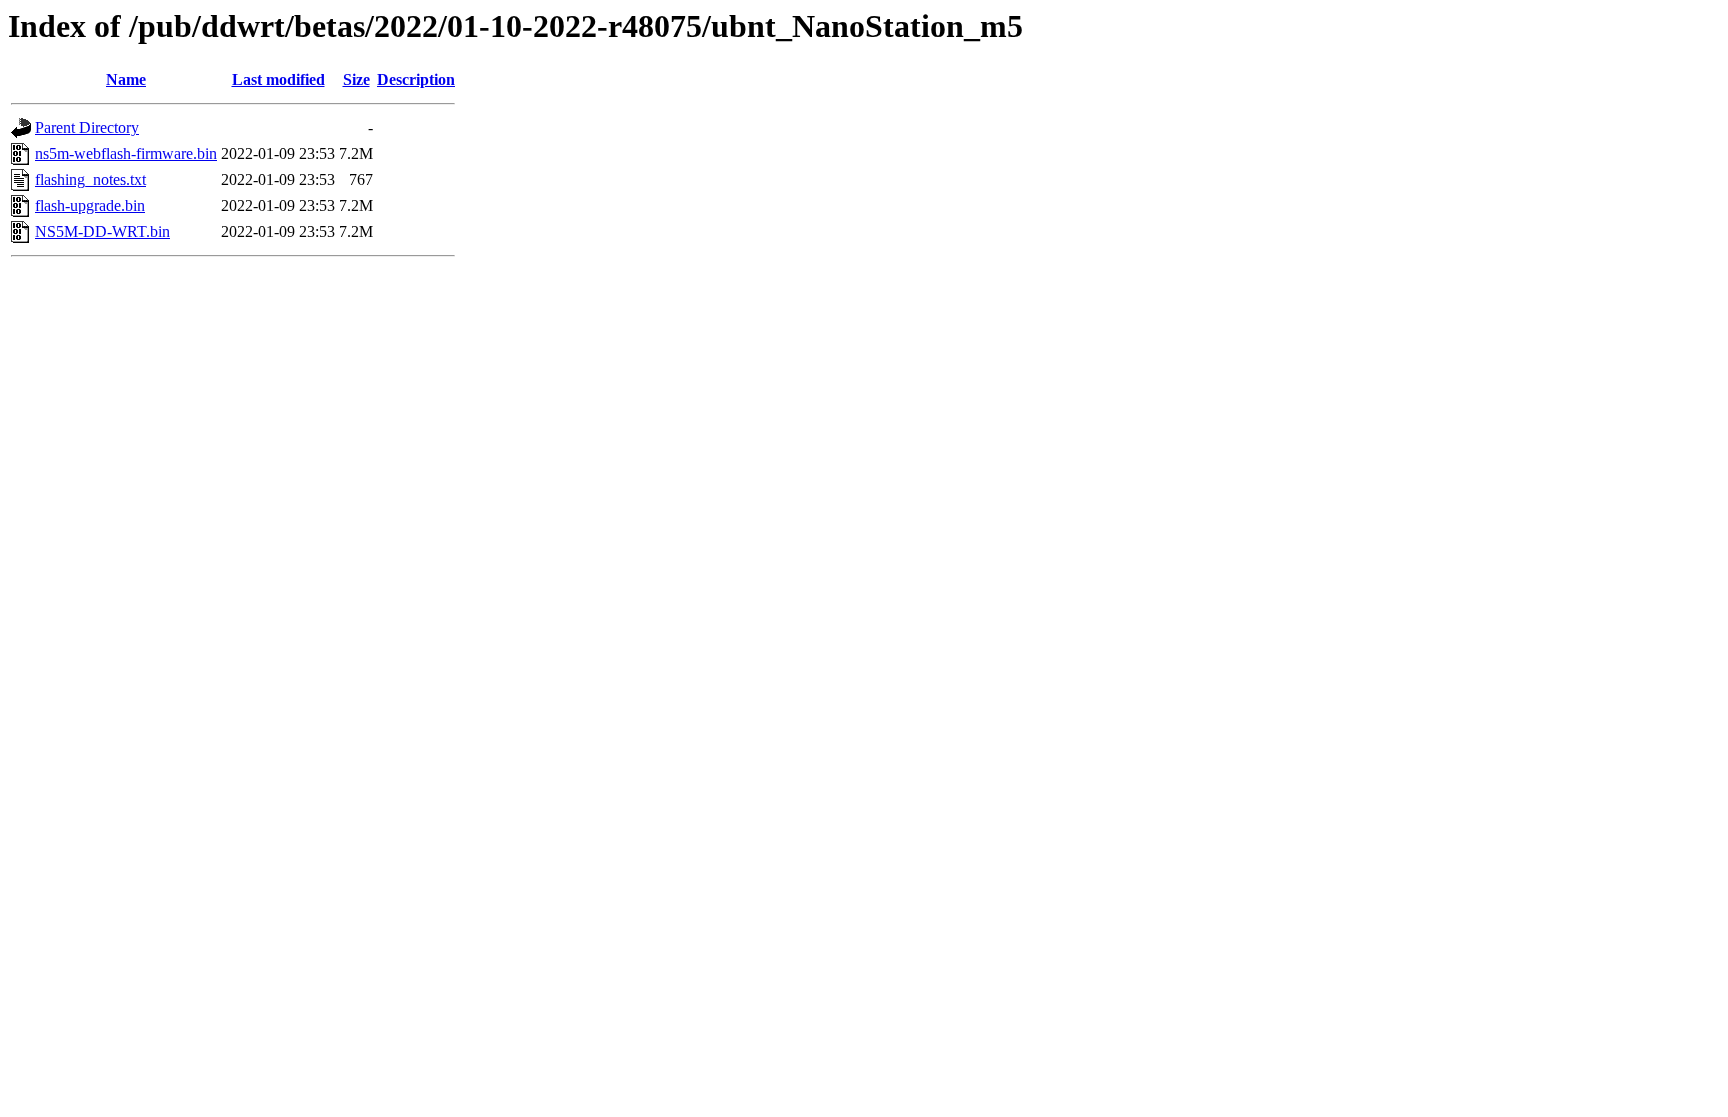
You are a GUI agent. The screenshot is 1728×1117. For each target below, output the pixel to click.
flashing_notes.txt (90, 179)
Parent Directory (87, 127)
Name (126, 79)
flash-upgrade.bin (90, 205)
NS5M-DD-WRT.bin (102, 231)
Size (356, 79)
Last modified (278, 79)
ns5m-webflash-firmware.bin (126, 153)
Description (416, 79)
